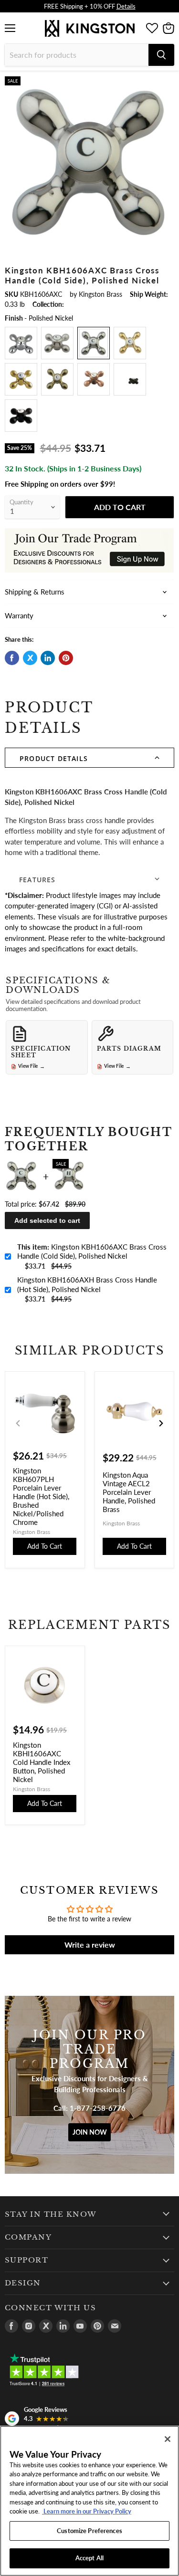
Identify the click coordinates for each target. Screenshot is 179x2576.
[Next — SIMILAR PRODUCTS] (161, 1423)
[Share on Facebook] (12, 658)
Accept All (89, 2558)
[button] (89, 758)
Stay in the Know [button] (51, 2214)
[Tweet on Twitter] (30, 658)
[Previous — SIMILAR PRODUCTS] (18, 1423)
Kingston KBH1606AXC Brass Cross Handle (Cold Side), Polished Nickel (92, 1251)
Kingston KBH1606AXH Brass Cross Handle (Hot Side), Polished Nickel (87, 1284)
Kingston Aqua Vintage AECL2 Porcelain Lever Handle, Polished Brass (129, 1492)
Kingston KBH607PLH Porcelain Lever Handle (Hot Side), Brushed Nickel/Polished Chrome (41, 1496)
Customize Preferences (89, 2531)
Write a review (90, 1945)
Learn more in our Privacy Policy (87, 2511)
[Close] (168, 2439)
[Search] (161, 55)
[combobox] (77, 55)
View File (32, 1066)
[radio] (21, 343)
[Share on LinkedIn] (48, 658)
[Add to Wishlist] (167, 84)
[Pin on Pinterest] (66, 658)
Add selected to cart (47, 1220)
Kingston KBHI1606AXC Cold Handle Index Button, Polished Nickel (42, 1762)
